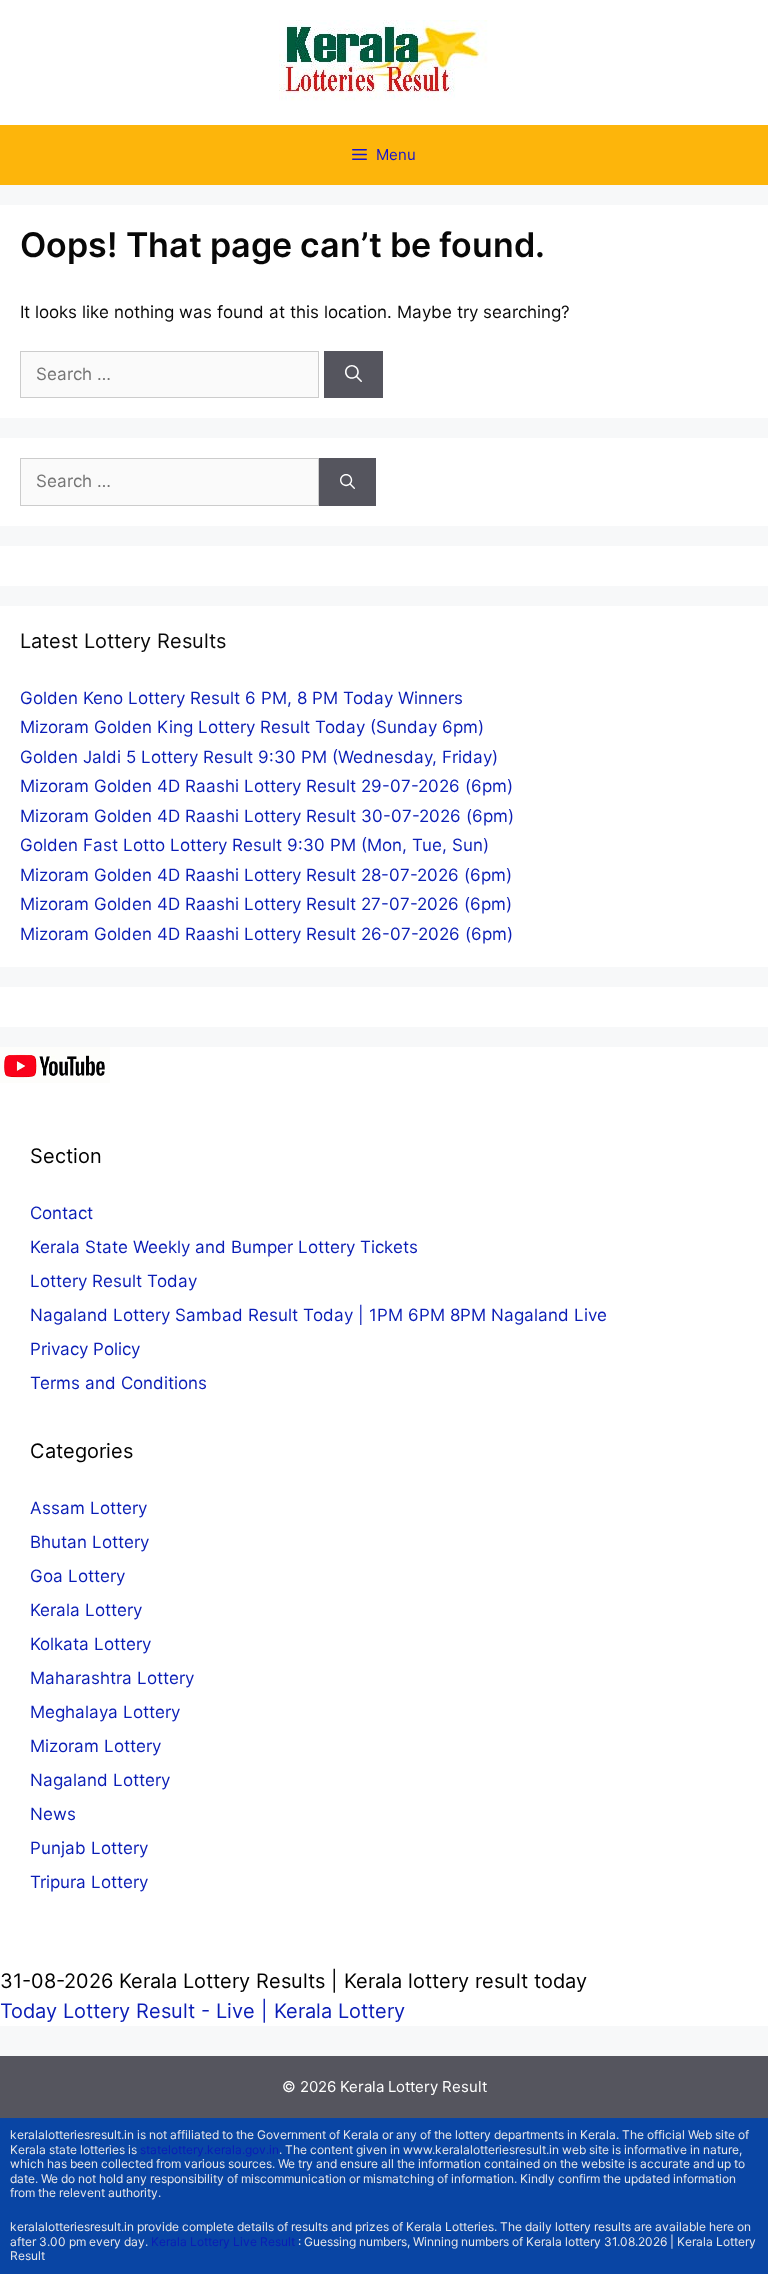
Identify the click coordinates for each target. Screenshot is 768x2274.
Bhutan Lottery (89, 1542)
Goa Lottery (77, 1576)
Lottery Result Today (113, 1281)
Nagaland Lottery (100, 1780)
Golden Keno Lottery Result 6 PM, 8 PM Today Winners (241, 698)
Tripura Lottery (89, 1882)
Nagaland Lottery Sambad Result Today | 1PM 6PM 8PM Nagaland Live (318, 1315)
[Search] (353, 375)
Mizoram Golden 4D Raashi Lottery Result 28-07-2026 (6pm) (266, 875)
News (53, 1814)
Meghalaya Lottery (105, 1712)
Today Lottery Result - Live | (137, 2011)
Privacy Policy (85, 1349)
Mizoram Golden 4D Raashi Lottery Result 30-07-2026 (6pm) (267, 816)
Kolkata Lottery (90, 1644)
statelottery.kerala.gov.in (209, 2149)
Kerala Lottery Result (413, 2086)
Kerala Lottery (86, 1610)
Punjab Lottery (89, 1848)
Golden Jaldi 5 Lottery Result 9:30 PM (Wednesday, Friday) (259, 757)
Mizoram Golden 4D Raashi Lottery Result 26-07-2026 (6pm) (266, 934)
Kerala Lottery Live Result (223, 2241)
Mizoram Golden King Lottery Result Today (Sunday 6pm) (252, 727)
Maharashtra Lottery (112, 1678)
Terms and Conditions (118, 1383)
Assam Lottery (88, 1508)
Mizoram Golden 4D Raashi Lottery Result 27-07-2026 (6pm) (266, 904)
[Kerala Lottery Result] (384, 61)
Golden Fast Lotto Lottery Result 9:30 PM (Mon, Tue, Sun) (254, 845)
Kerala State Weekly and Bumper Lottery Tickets (224, 1247)
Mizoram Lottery (95, 1746)
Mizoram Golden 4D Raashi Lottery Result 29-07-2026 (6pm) (266, 786)
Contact (61, 1213)
